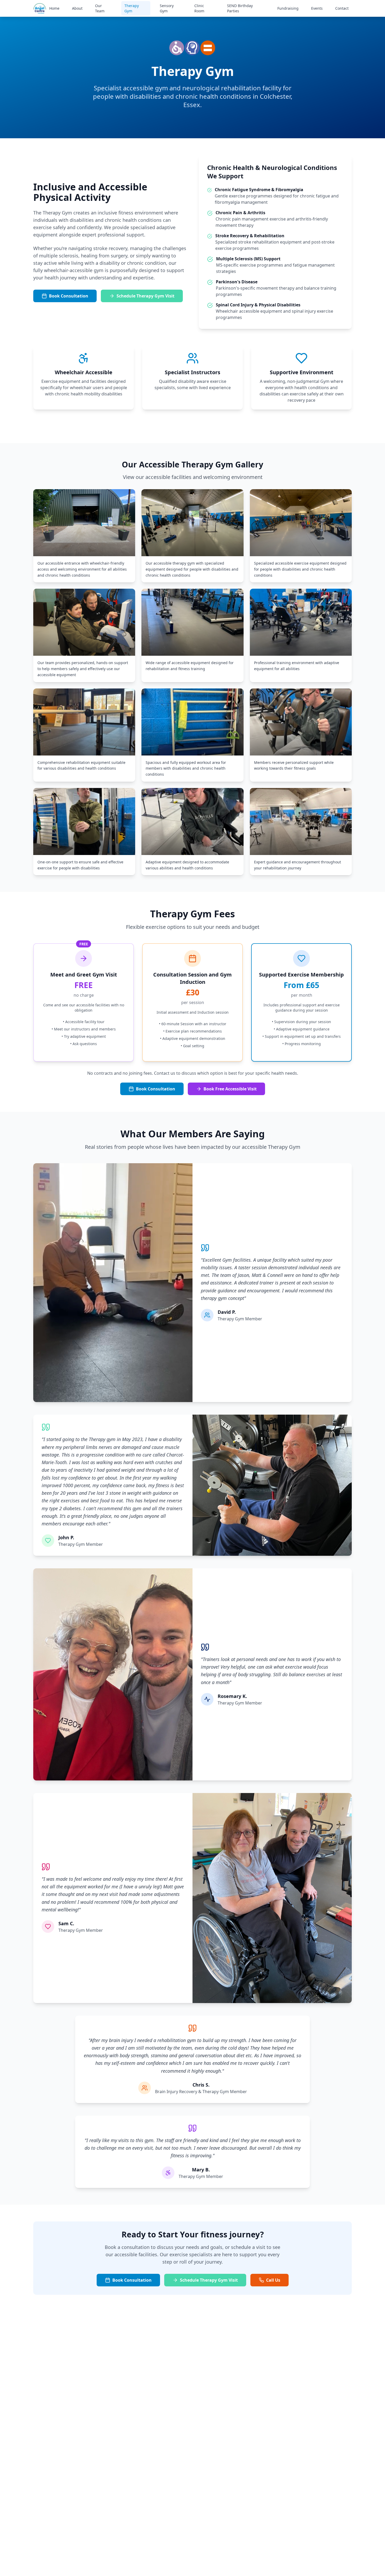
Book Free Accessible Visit (230, 1089)
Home (54, 8)
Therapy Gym (132, 8)
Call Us (273, 2280)
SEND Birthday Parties (240, 8)
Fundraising (288, 8)
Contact (342, 8)
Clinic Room (199, 8)
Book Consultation (69, 296)
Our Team (100, 8)
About (77, 8)
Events (317, 8)
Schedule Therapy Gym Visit (145, 296)
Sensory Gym (167, 8)
